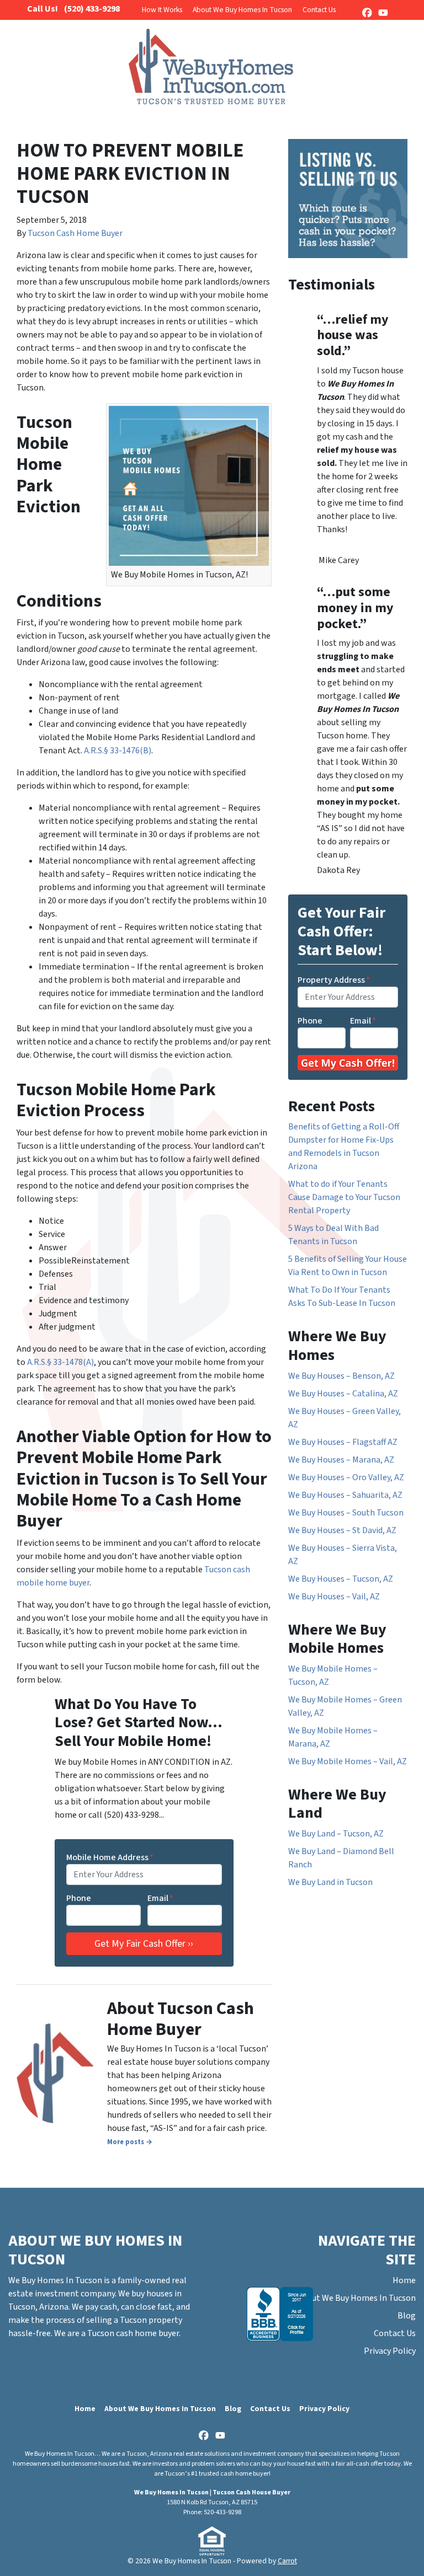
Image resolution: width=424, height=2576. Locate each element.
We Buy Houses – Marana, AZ (341, 1460)
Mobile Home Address (110, 1857)
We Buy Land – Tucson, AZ (336, 1834)
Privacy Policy (390, 2351)
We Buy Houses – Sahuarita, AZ (345, 1495)
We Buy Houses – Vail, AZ (334, 1597)
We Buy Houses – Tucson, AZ (341, 1579)
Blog (407, 2316)
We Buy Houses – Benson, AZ (341, 1376)
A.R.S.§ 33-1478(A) (60, 1362)
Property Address (334, 980)
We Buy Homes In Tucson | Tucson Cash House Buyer (212, 2492)
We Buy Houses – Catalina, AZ (343, 1394)
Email (160, 1898)
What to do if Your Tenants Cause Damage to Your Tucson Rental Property (344, 1197)
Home (404, 2280)
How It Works (162, 10)
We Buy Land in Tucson (330, 1882)
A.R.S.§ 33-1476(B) (118, 751)
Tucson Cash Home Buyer (75, 233)
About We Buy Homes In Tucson (242, 10)
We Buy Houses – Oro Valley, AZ (346, 1477)
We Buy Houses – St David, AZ (342, 1530)
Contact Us (319, 10)
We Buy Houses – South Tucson (346, 1513)
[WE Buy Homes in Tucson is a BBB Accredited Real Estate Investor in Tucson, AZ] (280, 2314)
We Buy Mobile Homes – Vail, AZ (348, 1761)
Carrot (287, 2561)
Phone (79, 1898)
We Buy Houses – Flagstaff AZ (343, 1442)
